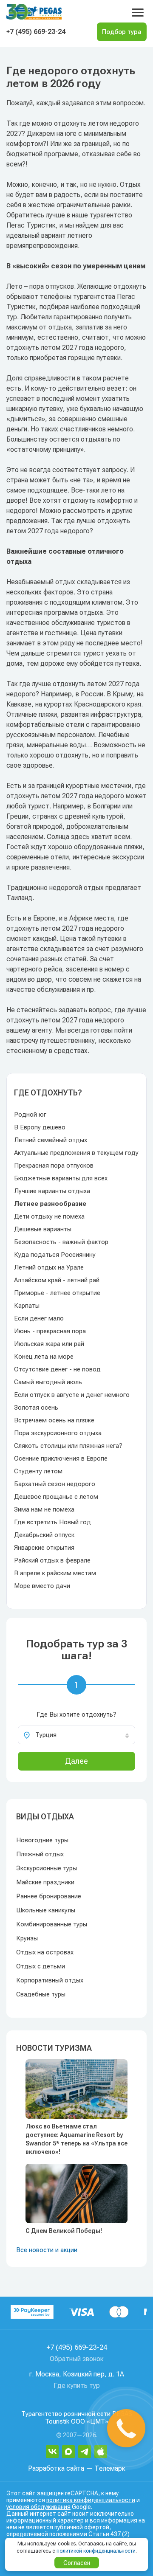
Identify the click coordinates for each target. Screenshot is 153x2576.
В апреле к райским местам (55, 1573)
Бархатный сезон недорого (55, 1484)
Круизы (27, 1938)
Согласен (77, 2563)
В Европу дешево (40, 1127)
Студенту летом (38, 1471)
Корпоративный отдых (50, 1980)
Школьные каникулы (46, 1910)
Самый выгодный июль (48, 1382)
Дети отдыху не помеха (49, 1216)
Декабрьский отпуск (44, 1535)
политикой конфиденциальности (96, 2551)
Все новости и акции (47, 2250)
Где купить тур (77, 2386)
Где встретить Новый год (52, 1522)
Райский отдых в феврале (52, 1560)
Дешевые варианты (43, 1229)
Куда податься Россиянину (55, 1255)
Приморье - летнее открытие (57, 1293)
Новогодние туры (42, 1840)
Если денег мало (39, 1318)
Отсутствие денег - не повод (57, 1369)
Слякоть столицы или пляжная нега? (68, 1446)
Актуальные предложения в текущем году (76, 1153)
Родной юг (30, 1115)
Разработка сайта (56, 2468)
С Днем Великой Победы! (64, 2231)
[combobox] (76, 1735)
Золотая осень (36, 1408)
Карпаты (27, 1306)
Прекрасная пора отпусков (54, 1166)
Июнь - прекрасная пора (50, 1331)
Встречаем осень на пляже (54, 1420)
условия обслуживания (38, 2507)
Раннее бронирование (49, 1896)
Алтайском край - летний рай (57, 1280)
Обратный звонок (77, 2359)
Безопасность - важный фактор (61, 1242)
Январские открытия (44, 1548)
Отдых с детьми (41, 1966)
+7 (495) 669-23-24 (36, 32)
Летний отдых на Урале (49, 1267)
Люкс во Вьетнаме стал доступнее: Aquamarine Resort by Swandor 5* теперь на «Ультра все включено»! (76, 2139)
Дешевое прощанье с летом (56, 1497)
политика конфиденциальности (91, 2500)
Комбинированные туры (52, 1924)
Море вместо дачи (42, 1586)
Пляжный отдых (40, 1854)
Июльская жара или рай (49, 1344)
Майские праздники (45, 1882)
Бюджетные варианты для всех (61, 1178)
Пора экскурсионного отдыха (58, 1433)
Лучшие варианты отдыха (52, 1191)
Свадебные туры (41, 1994)
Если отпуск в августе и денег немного (72, 1395)
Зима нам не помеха (44, 1509)
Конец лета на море (44, 1357)
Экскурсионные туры (47, 1868)
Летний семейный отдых (51, 1140)
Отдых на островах (45, 1952)
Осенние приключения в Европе (61, 1458)
